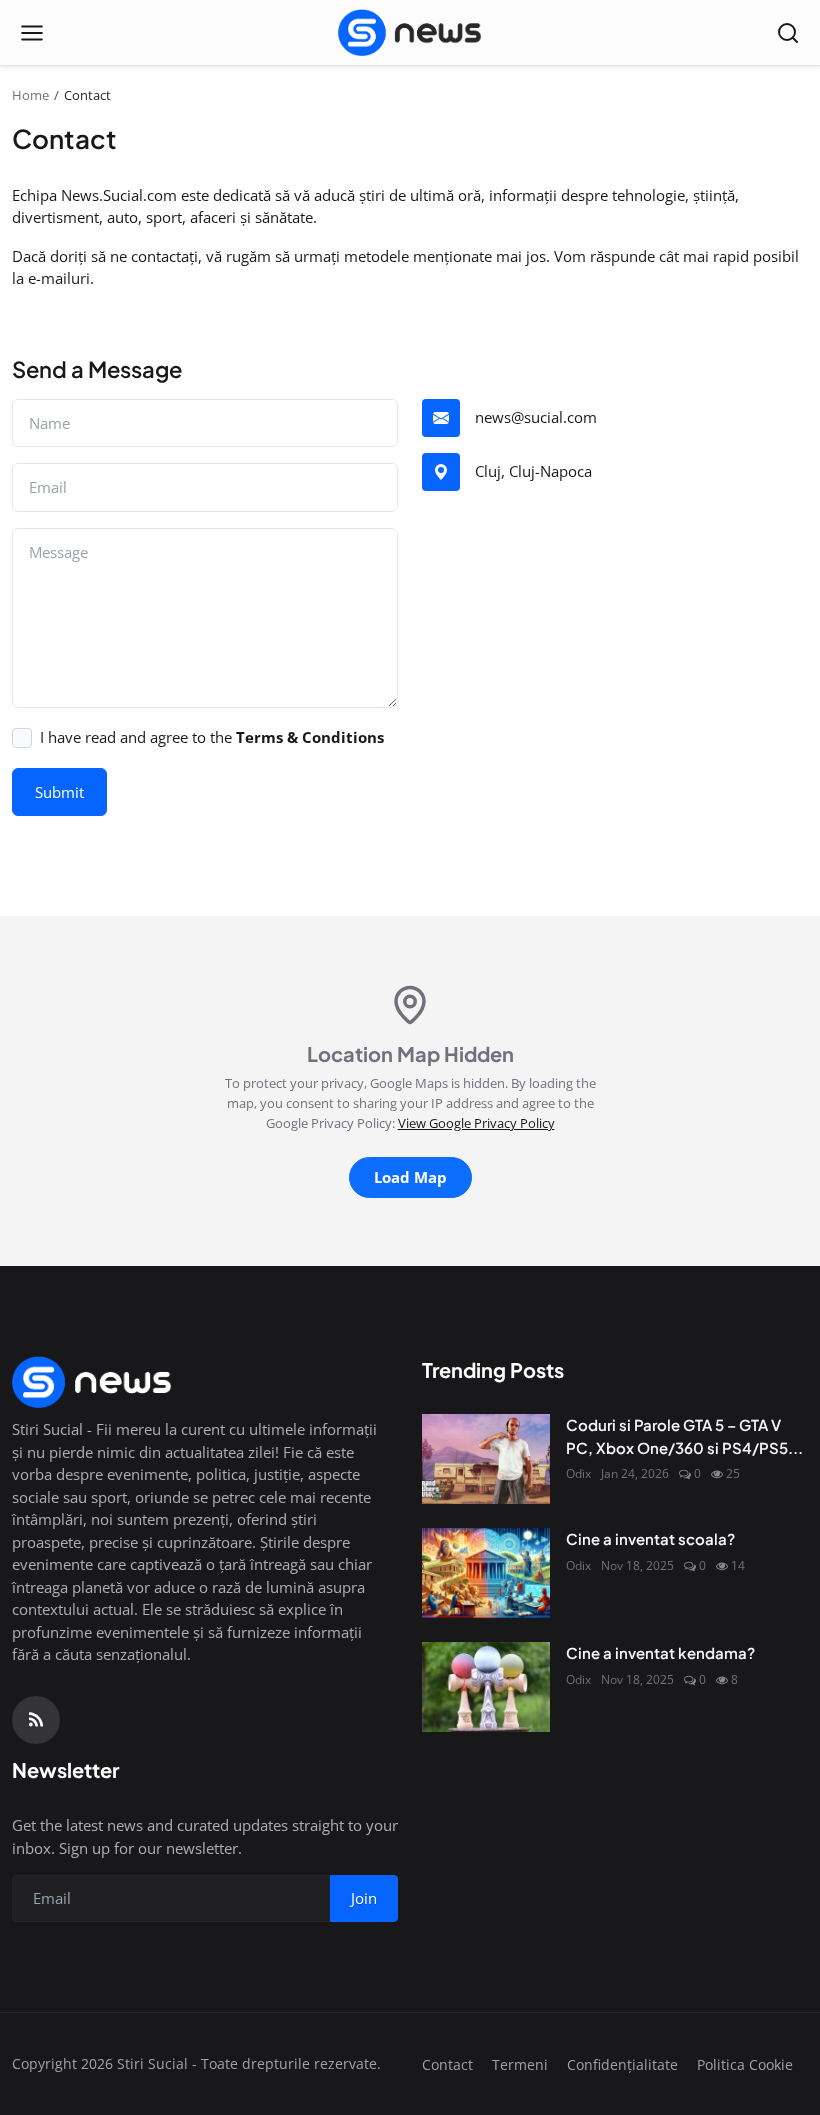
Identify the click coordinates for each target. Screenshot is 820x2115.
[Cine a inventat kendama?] (486, 1687)
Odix (578, 1473)
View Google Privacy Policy (476, 1123)
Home (30, 95)
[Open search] (788, 33)
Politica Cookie (745, 2064)
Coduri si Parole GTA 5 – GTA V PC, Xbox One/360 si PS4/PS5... (684, 1436)
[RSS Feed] (36, 1720)
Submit (59, 792)
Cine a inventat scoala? (650, 1538)
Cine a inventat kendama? (660, 1652)
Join (364, 1898)
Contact (447, 2064)
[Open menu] (32, 33)
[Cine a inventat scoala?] (486, 1573)
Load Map (410, 1177)
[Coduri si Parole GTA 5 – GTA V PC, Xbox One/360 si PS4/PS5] (486, 1459)
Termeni (520, 2064)
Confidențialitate (622, 2064)
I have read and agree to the (212, 737)
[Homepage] (409, 33)
